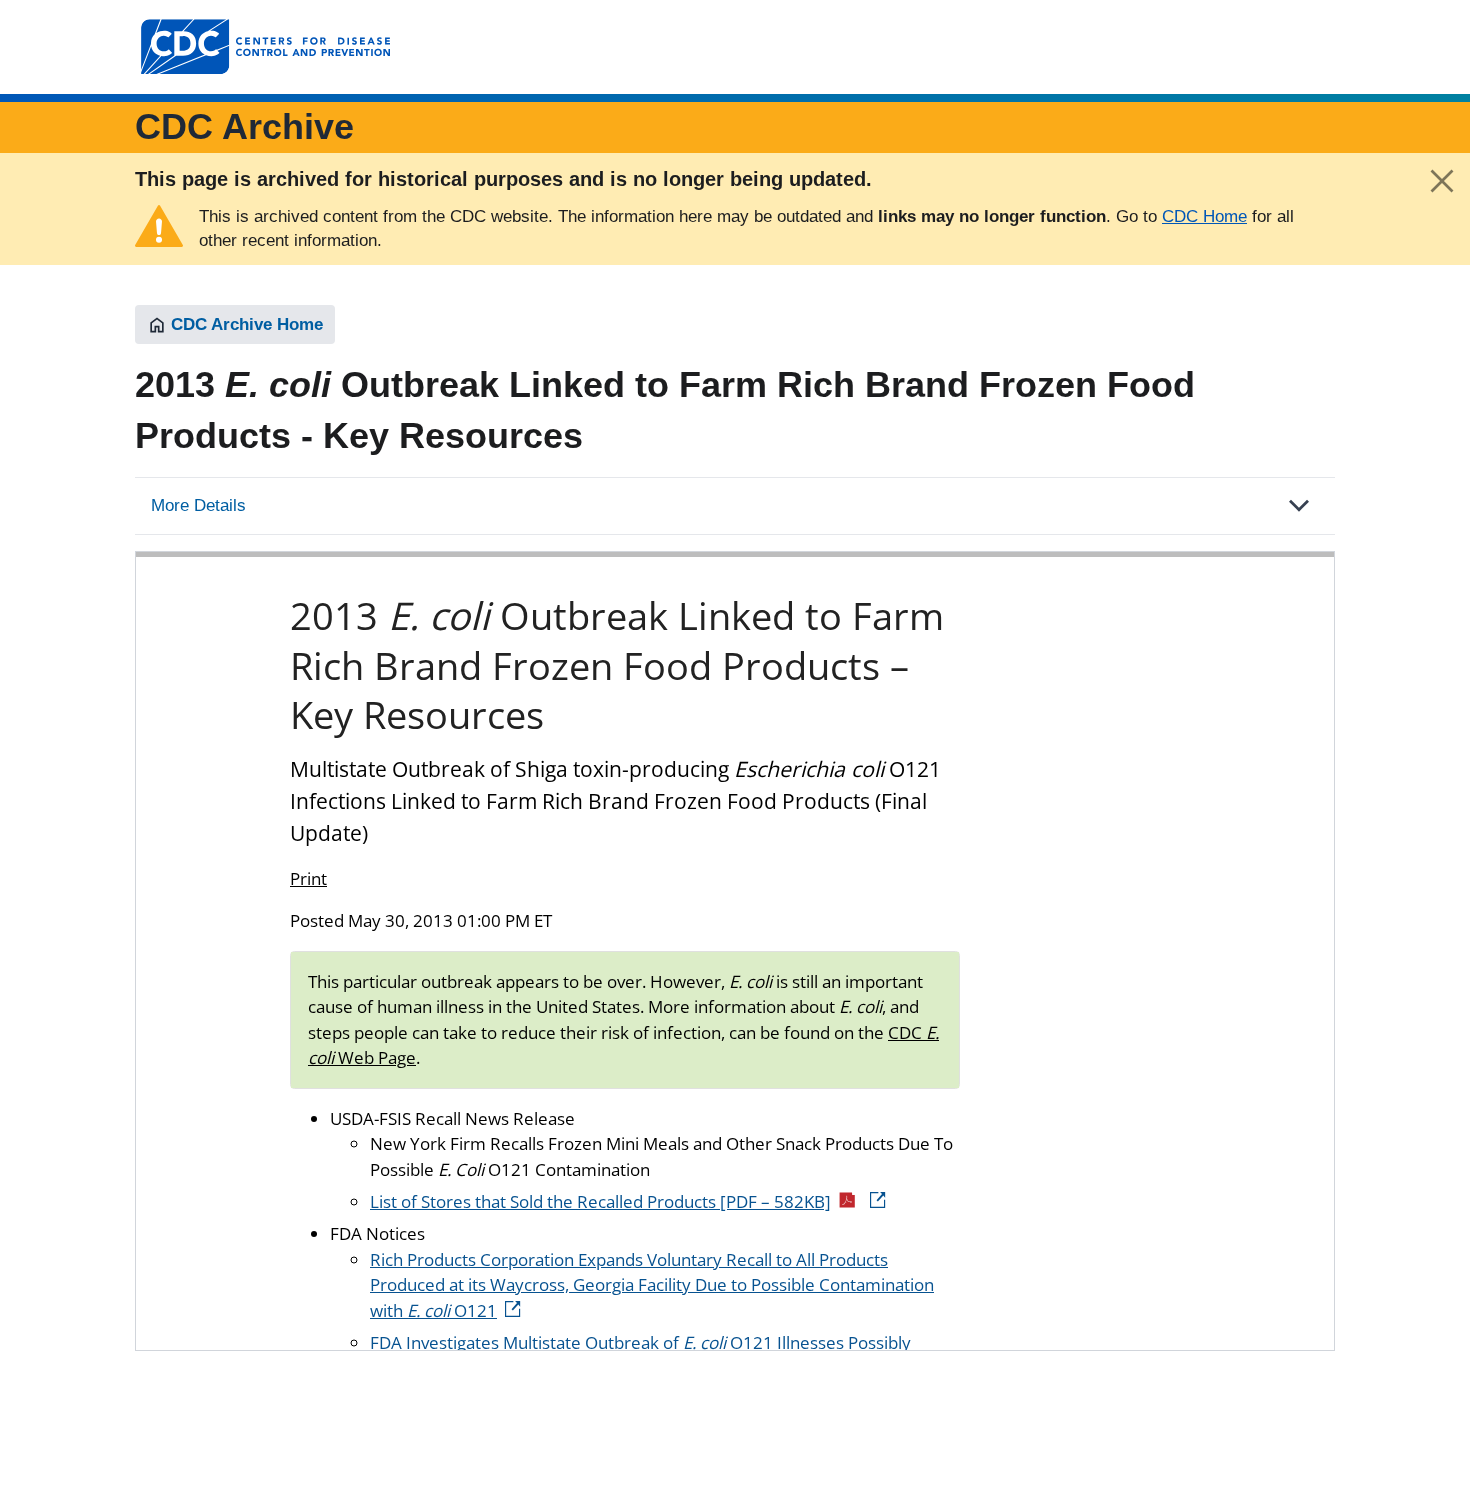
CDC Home (1204, 216)
